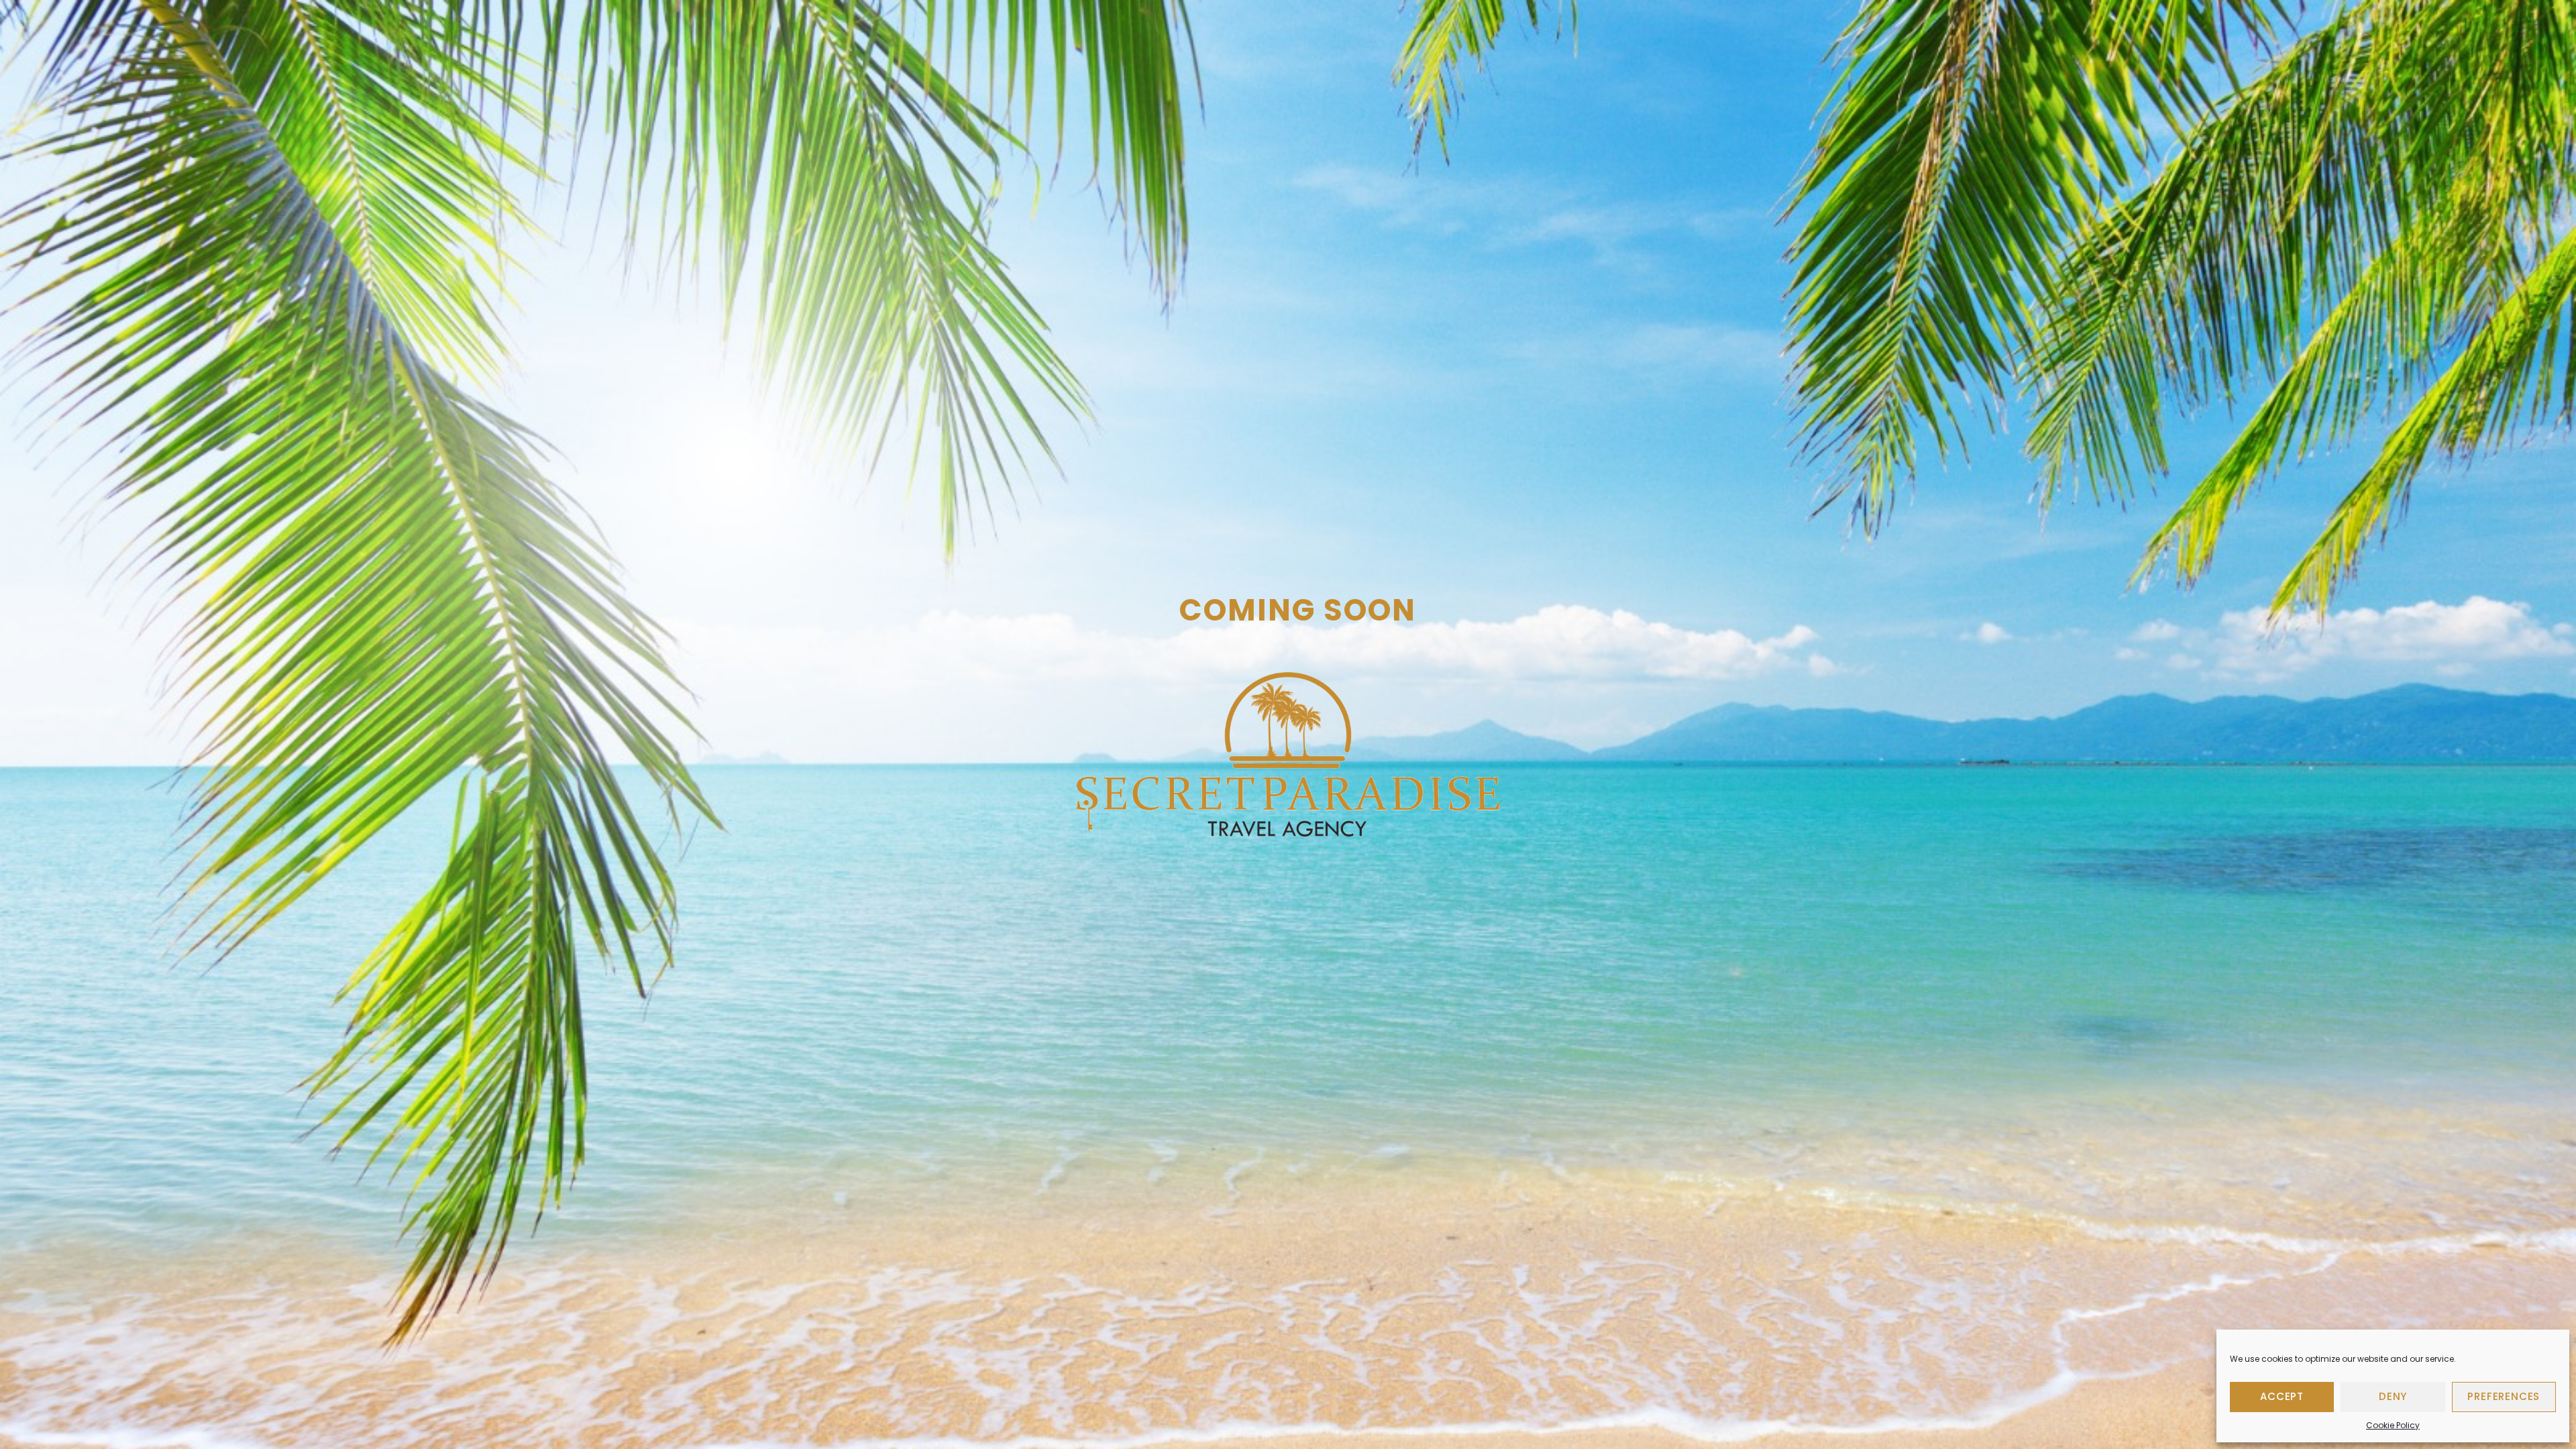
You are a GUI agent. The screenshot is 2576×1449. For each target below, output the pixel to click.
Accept (2282, 1396)
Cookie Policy (2393, 1425)
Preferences (2504, 1396)
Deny (2393, 1396)
